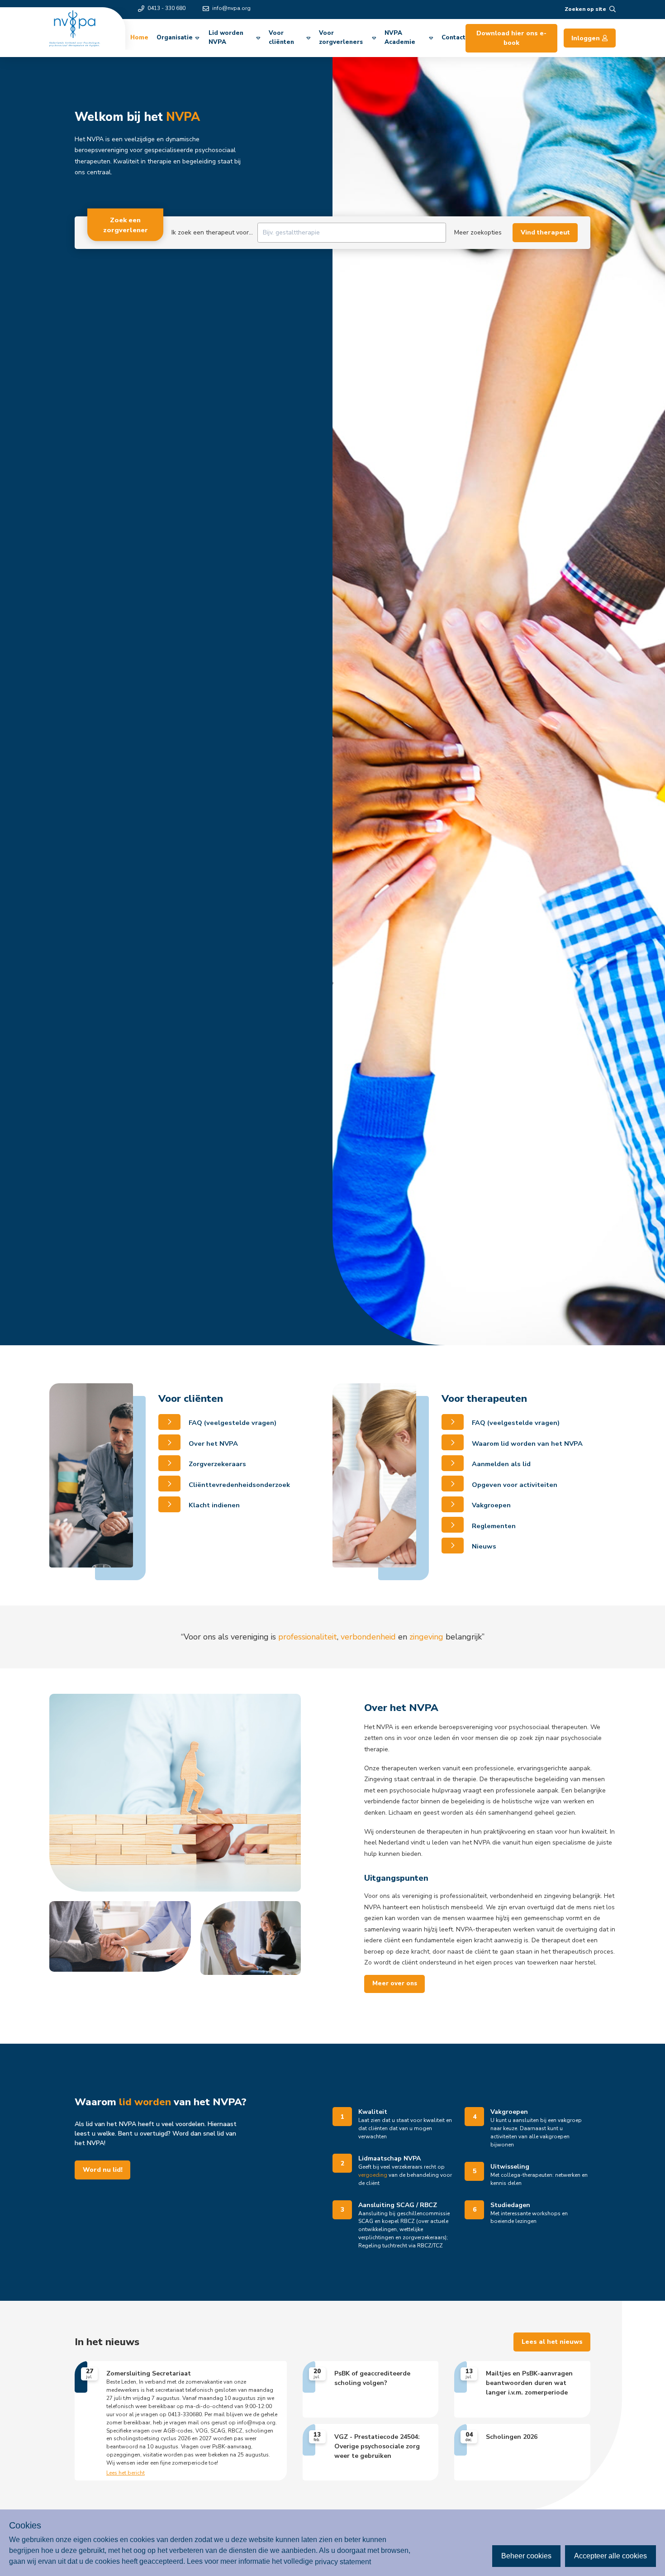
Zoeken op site (585, 9)
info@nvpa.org (231, 8)
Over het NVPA (212, 1443)
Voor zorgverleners (341, 38)
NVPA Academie (400, 38)
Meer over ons (395, 1983)
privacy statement (343, 2561)
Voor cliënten (281, 38)
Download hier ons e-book (511, 38)
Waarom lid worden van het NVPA (526, 1443)
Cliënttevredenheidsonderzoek (238, 1485)
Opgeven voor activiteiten (514, 1485)
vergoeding (373, 2175)
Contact (454, 38)
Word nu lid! (103, 2170)
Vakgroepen (490, 1505)
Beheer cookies (526, 2556)
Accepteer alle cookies (610, 2556)
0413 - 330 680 (166, 8)
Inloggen (586, 38)
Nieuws (483, 1546)
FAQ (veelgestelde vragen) (232, 1423)
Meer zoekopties (478, 232)
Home (139, 38)
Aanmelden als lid (500, 1464)
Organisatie (175, 38)
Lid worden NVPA (226, 38)
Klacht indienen (213, 1505)
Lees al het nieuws (552, 2342)
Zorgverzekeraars (216, 1464)
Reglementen (493, 1526)
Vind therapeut (545, 232)
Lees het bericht (126, 2473)
